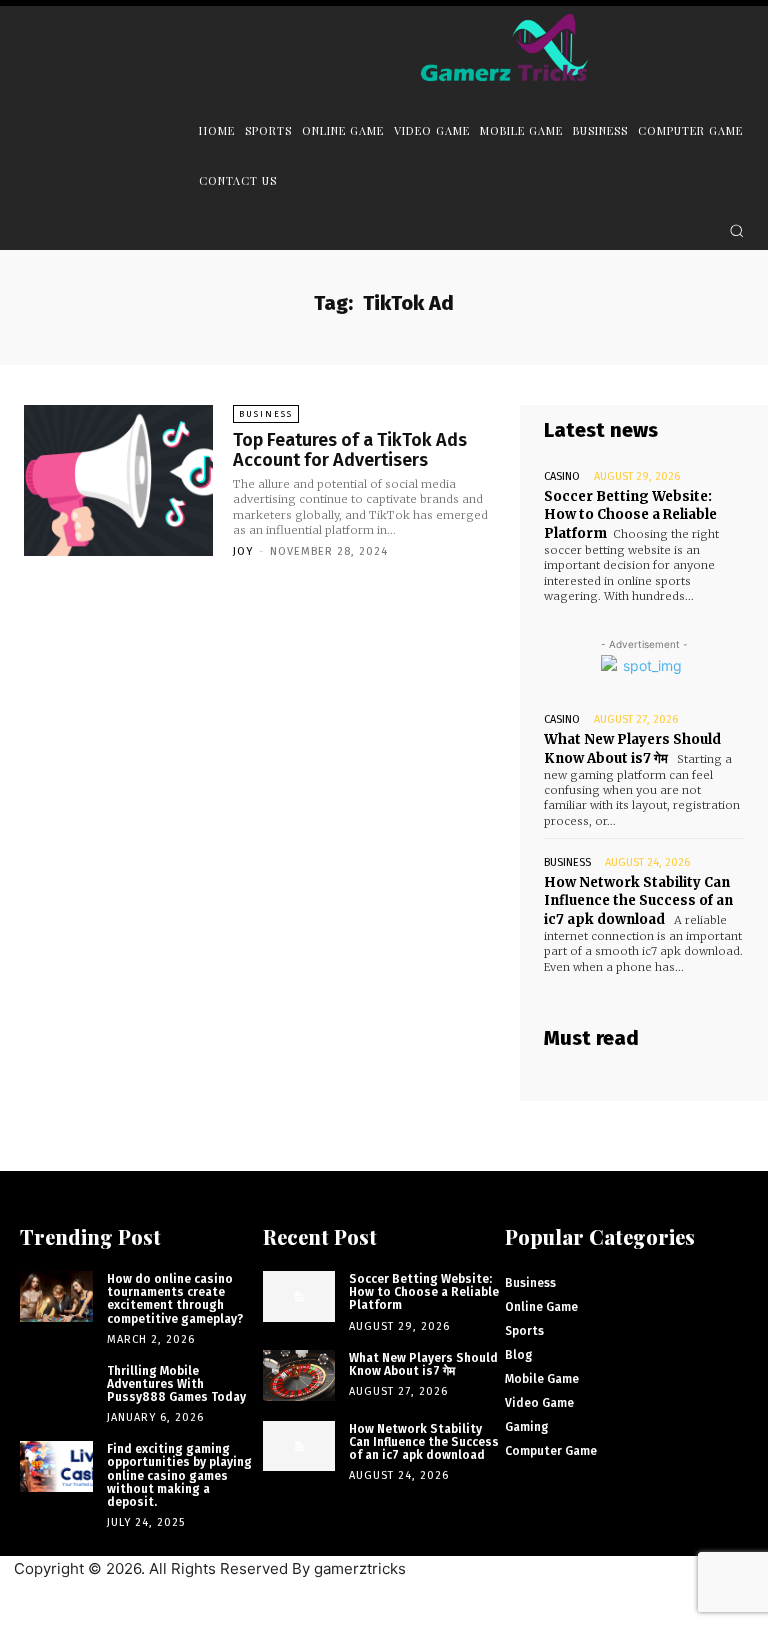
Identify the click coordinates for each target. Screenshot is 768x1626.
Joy (243, 551)
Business (266, 414)
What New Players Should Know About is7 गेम (423, 1364)
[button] (736, 230)
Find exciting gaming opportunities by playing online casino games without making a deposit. (179, 1475)
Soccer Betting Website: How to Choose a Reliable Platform (630, 514)
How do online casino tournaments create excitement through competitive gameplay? (175, 1299)
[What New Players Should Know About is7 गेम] (299, 1375)
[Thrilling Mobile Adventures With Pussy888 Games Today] (56, 1388)
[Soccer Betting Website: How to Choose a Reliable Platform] (299, 1296)
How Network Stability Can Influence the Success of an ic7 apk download (638, 900)
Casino (562, 476)
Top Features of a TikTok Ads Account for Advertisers (350, 450)
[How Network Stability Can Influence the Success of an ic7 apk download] (299, 1446)
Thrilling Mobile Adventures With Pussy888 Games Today (176, 1384)
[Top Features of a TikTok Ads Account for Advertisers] (118, 480)
